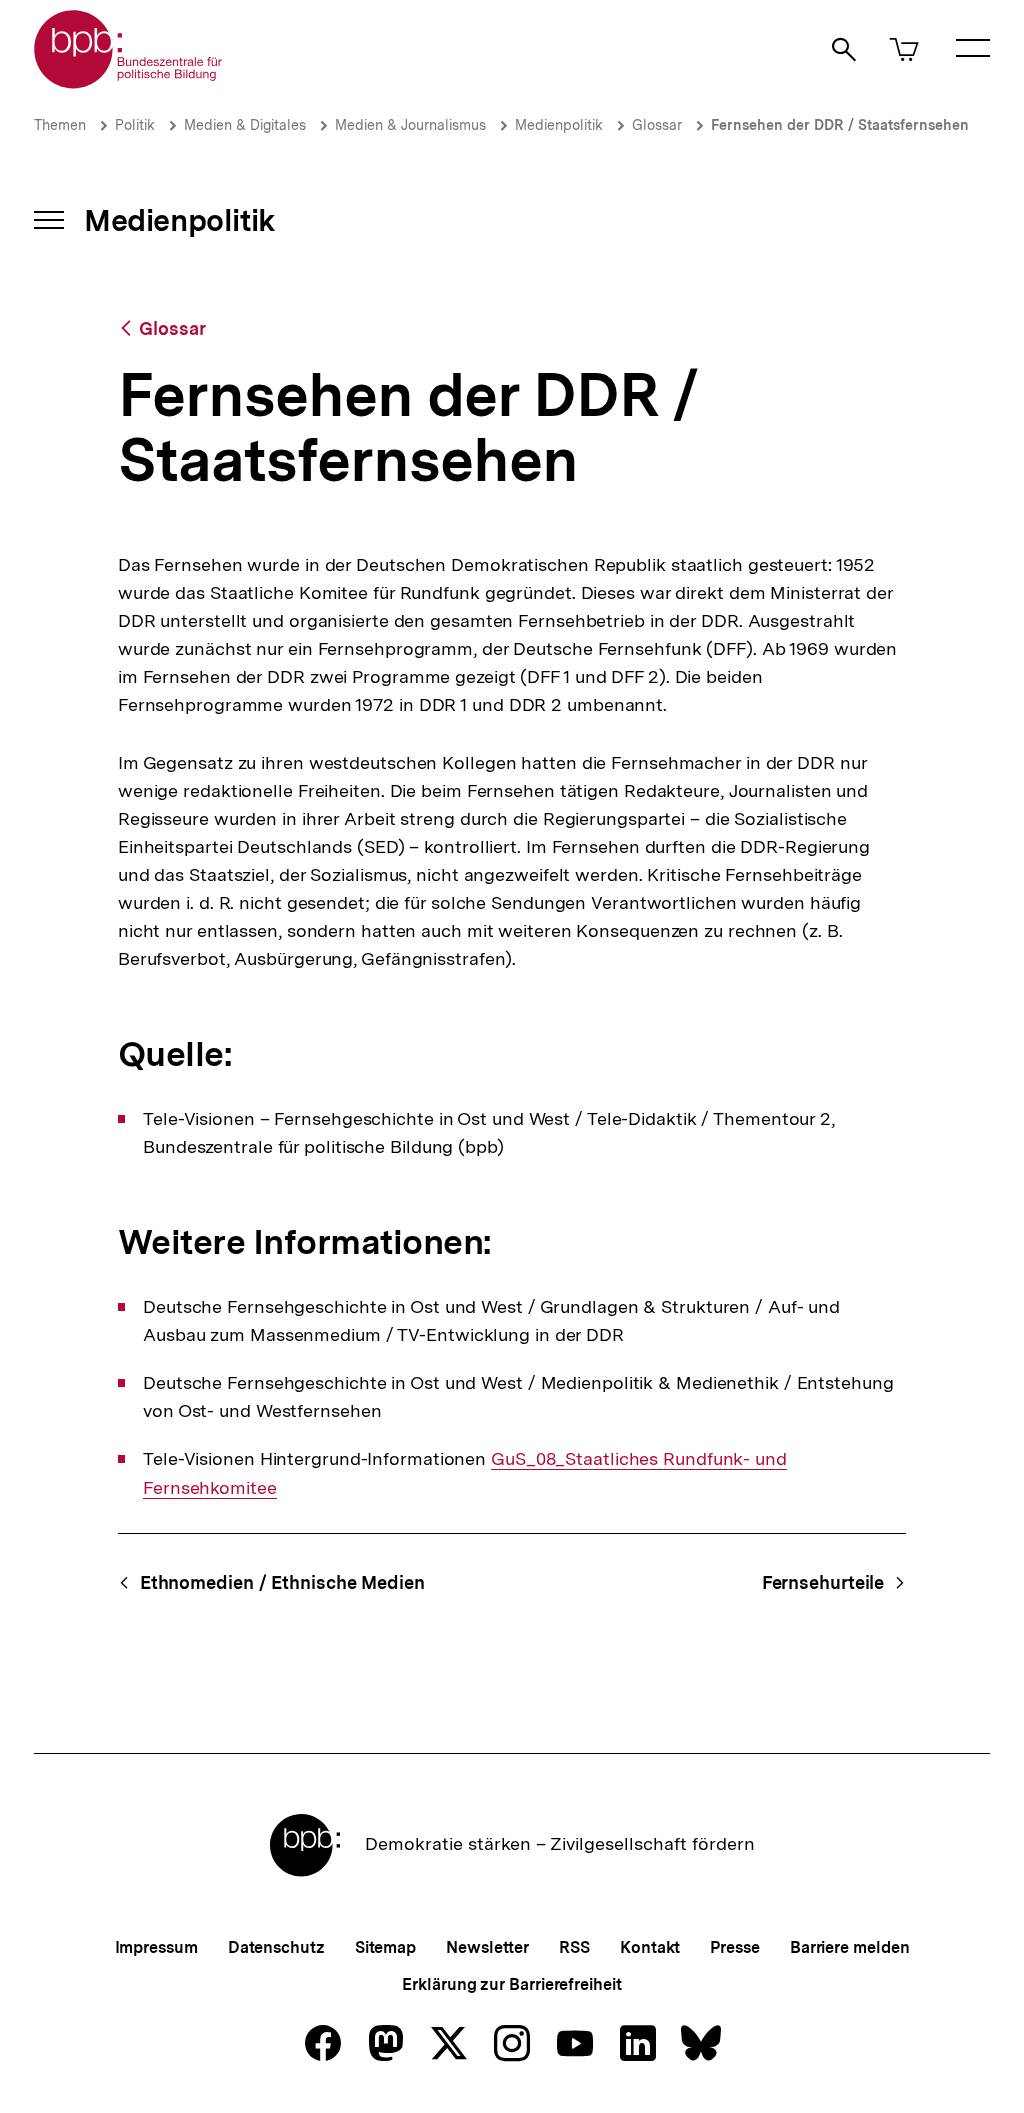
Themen (60, 125)
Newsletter (487, 1947)
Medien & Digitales (245, 125)
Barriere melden (850, 1947)
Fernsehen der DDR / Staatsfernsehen (840, 125)
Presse (734, 1947)
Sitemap (385, 1947)
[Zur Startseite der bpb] (129, 82)
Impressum (156, 1947)
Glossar (657, 125)
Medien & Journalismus (410, 125)
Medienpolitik (559, 125)
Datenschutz (276, 1947)
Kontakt (650, 1947)
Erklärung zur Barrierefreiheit (511, 1984)
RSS (574, 1947)
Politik (135, 125)
